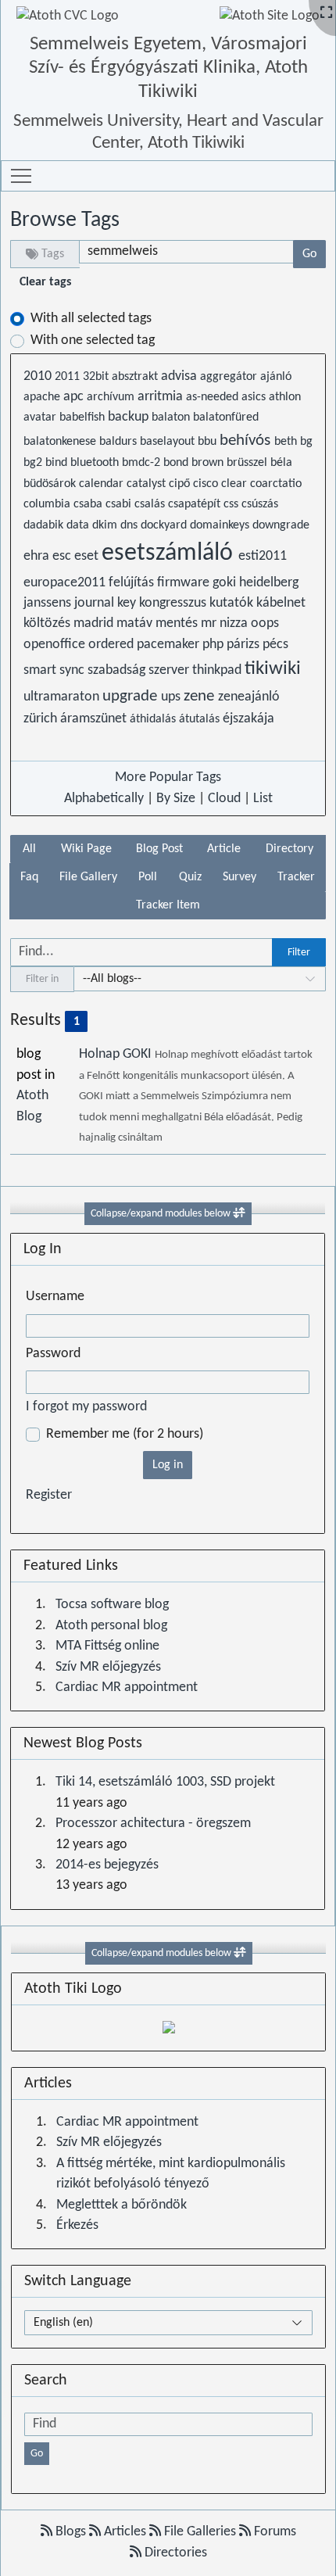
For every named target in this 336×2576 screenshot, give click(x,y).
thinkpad (218, 670)
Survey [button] (239, 877)
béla (281, 463)
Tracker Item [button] (168, 905)
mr (210, 623)
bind (58, 463)
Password (53, 1354)
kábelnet (281, 603)
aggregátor (230, 377)
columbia (48, 504)
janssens (49, 603)
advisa (181, 376)
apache (43, 397)
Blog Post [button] (159, 849)
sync (73, 670)
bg (306, 442)
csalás (151, 504)
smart (41, 670)
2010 (39, 376)
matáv (136, 623)
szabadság (118, 670)
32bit (97, 377)
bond (177, 463)
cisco (207, 484)
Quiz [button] (190, 877)
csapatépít (196, 504)
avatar (41, 417)
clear (236, 484)
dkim (106, 525)
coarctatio (276, 484)
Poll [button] (148, 877)
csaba (89, 504)
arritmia (162, 397)
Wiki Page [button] (86, 849)
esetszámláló (170, 554)
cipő (181, 484)
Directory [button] (290, 849)
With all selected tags (91, 319)
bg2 (34, 463)
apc (75, 397)
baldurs (120, 442)
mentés (178, 623)
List (263, 799)
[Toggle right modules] (240, 1953)
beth (287, 442)
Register (49, 1495)
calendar (103, 484)
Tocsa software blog (112, 1605)
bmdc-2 (143, 463)
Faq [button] (29, 877)
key (128, 603)
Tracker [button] (296, 877)
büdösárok (51, 484)
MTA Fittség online (107, 1646)
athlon (285, 397)
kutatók (233, 603)
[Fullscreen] (326, 14)
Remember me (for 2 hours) (125, 1434)
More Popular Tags (168, 777)
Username (55, 1297)
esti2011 (263, 556)
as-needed (214, 397)
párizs (245, 645)
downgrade (281, 525)
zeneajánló (249, 697)
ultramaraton (63, 697)
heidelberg (269, 583)
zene (201, 696)
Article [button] (224, 849)
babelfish (84, 417)
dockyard (165, 525)
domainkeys (221, 525)
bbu (209, 442)
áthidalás (154, 719)
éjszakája (248, 719)
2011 (69, 377)
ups (172, 697)
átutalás (201, 719)
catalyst (148, 484)
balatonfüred (226, 417)
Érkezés (77, 2225)
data (79, 525)
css (232, 504)
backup (130, 417)
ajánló (276, 377)
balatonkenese (61, 442)
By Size (176, 799)
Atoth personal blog (111, 1626)
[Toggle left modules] (239, 1214)
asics (255, 397)
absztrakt (136, 377)
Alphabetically (104, 799)
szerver (170, 670)
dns (130, 525)
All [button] (29, 849)
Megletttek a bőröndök (122, 2205)
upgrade (132, 696)
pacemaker (170, 645)
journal (96, 603)
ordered (113, 645)
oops (265, 623)
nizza (235, 623)
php (214, 645)
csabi (120, 504)
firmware (185, 583)
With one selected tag (93, 340)
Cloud (224, 799)
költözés (48, 623)
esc (63, 556)
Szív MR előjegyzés (108, 1667)
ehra (38, 556)
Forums (273, 2532)
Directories (174, 2553)
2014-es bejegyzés (107, 1865)
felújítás (133, 583)
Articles (125, 2532)
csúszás (260, 504)
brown (209, 463)
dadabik (45, 525)
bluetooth (96, 463)
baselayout (169, 442)
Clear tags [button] (45, 282)
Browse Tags (65, 220)
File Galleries (200, 2532)
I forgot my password (86, 1407)
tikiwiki (273, 669)
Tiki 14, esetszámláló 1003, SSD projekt (165, 1782)
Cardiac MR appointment (127, 1687)
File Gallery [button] (88, 877)
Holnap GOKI (117, 1054)
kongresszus (174, 603)
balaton (172, 417)
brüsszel (248, 463)
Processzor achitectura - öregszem (153, 1824)
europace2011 (66, 583)
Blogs (71, 2532)
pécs (275, 645)
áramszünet (95, 719)
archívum (112, 397)
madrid (95, 623)
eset (88, 556)
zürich (42, 719)
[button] (21, 176)
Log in (168, 1465)
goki (226, 583)
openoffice (56, 645)
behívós (247, 441)
